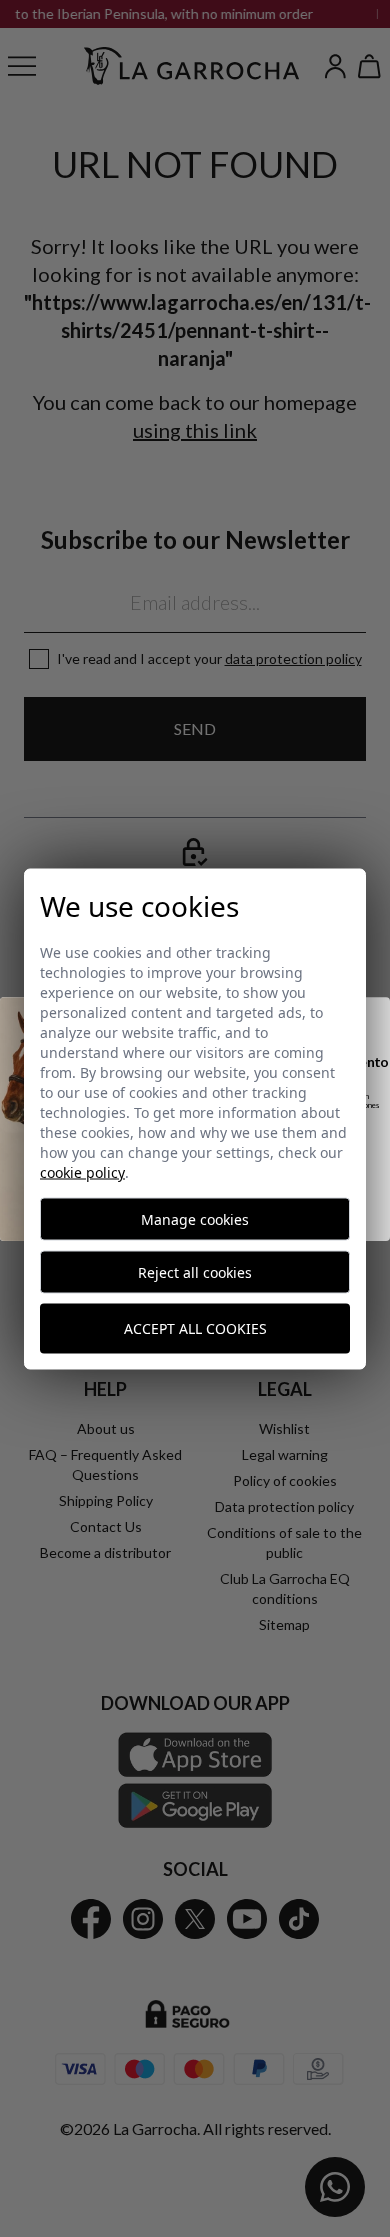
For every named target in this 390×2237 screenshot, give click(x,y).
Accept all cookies (195, 1328)
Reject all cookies (195, 1271)
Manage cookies (195, 1218)
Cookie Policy (82, 1171)
